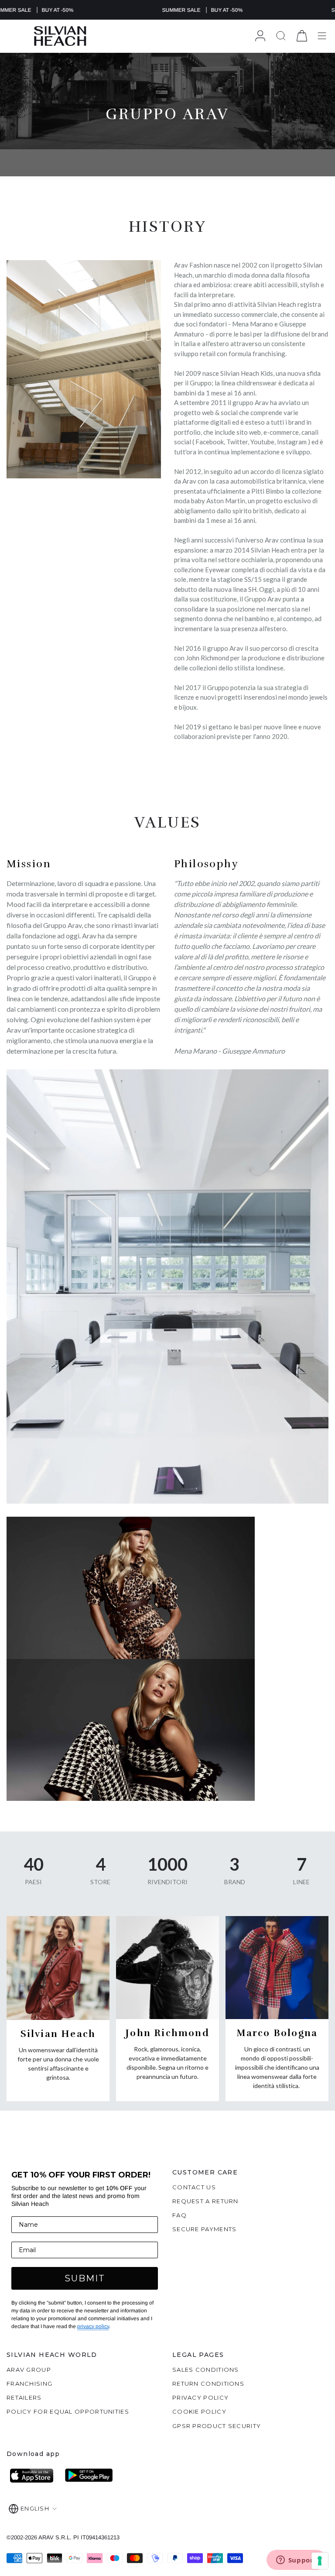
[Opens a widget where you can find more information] (296, 2561)
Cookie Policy (199, 2411)
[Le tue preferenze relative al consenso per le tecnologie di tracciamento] (320, 2561)
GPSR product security (217, 2426)
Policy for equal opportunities (68, 2411)
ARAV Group (29, 2370)
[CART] (302, 36)
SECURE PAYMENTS (205, 2229)
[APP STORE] (34, 2476)
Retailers (24, 2397)
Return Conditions (208, 2384)
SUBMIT (85, 2278)
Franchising (29, 2384)
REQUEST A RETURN (205, 2201)
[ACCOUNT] (260, 36)
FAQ (179, 2215)
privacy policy (93, 2326)
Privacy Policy (200, 2397)
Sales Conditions (206, 2370)
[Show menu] (322, 36)
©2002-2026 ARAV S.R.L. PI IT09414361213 (63, 2537)
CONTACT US (194, 2187)
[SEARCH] (281, 36)
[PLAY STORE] (89, 2476)
